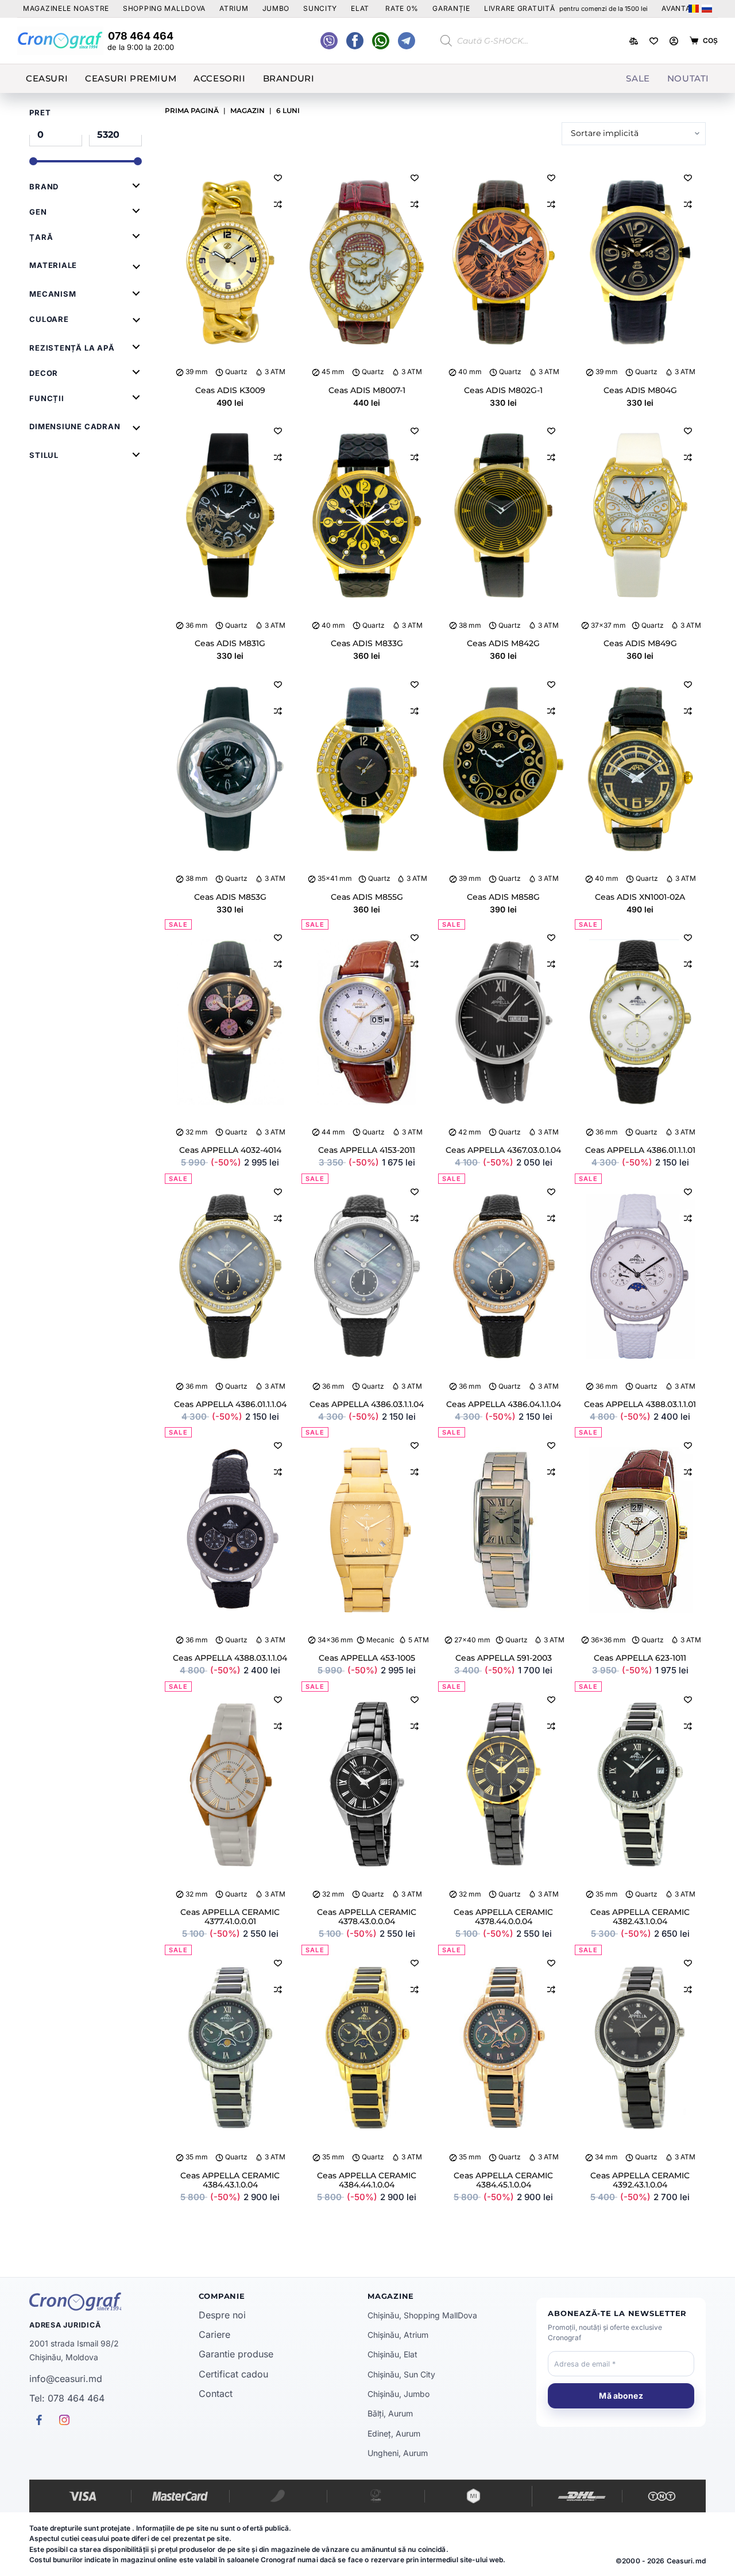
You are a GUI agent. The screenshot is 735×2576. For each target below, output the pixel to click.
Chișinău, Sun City (401, 2374)
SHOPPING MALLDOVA (164, 8)
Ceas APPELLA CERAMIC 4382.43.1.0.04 (640, 1917)
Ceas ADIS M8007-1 (367, 390)
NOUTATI (688, 78)
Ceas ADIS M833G (367, 643)
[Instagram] (407, 41)
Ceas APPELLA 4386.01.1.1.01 (640, 1150)
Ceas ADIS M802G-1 (503, 390)
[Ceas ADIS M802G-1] (504, 263)
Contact (216, 2394)
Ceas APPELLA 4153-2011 (367, 1150)
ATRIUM (234, 8)
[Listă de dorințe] (654, 41)
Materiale (53, 265)
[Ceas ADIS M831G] (230, 516)
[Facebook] (381, 41)
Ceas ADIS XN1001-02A (640, 897)
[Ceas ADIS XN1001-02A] (640, 770)
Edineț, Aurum (394, 2433)
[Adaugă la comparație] (278, 204)
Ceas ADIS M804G (640, 390)
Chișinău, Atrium (398, 2335)
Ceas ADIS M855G (367, 897)
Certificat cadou (233, 2374)
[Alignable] (355, 41)
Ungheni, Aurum (398, 2453)
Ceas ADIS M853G (230, 897)
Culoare (49, 319)
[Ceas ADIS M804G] (640, 263)
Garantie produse (236, 2354)
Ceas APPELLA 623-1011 (640, 1658)
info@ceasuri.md (66, 2379)
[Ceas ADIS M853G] (230, 770)
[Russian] (707, 9)
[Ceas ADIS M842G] (504, 516)
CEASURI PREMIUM (131, 78)
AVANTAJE (680, 8)
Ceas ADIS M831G (230, 643)
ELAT (360, 8)
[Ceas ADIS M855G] (367, 770)
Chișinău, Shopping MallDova (422, 2315)
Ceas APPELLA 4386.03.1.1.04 (367, 1404)
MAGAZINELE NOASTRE (66, 8)
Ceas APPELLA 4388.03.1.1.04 (230, 1658)
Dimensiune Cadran (75, 426)
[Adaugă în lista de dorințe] (278, 177)
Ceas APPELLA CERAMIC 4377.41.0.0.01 (230, 1917)
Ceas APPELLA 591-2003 (504, 1658)
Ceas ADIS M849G (640, 643)
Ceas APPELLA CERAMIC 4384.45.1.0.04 (503, 2180)
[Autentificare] (674, 41)
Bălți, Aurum (390, 2413)
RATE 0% (402, 8)
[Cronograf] (114, 2302)
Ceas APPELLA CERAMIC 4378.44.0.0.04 (503, 1917)
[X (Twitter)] (329, 41)
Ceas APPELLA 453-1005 (367, 1658)
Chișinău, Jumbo (399, 2394)
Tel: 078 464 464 (67, 2398)
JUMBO (276, 8)
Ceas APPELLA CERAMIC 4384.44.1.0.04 (367, 2180)
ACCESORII (219, 78)
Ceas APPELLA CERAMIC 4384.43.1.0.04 (230, 2180)
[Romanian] (694, 9)
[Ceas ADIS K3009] (230, 263)
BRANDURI (289, 78)
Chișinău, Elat (392, 2354)
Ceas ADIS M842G (503, 643)
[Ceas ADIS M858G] (504, 770)
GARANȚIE (451, 8)
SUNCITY (320, 8)
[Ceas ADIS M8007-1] (367, 263)
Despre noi (222, 2315)
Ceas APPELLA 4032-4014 (230, 1150)
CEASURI (47, 78)
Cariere (214, 2334)
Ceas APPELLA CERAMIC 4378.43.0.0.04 (367, 1917)
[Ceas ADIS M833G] (367, 516)
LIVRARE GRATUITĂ (566, 8)
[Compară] (634, 41)
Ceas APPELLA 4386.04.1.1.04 (504, 1404)
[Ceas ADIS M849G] (640, 516)
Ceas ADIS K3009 (230, 390)
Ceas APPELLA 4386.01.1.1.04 (230, 1404)
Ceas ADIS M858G (503, 897)
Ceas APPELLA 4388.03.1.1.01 (640, 1404)
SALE (638, 78)
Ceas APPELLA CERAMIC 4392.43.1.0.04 (640, 2180)
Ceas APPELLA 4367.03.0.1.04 (503, 1150)
